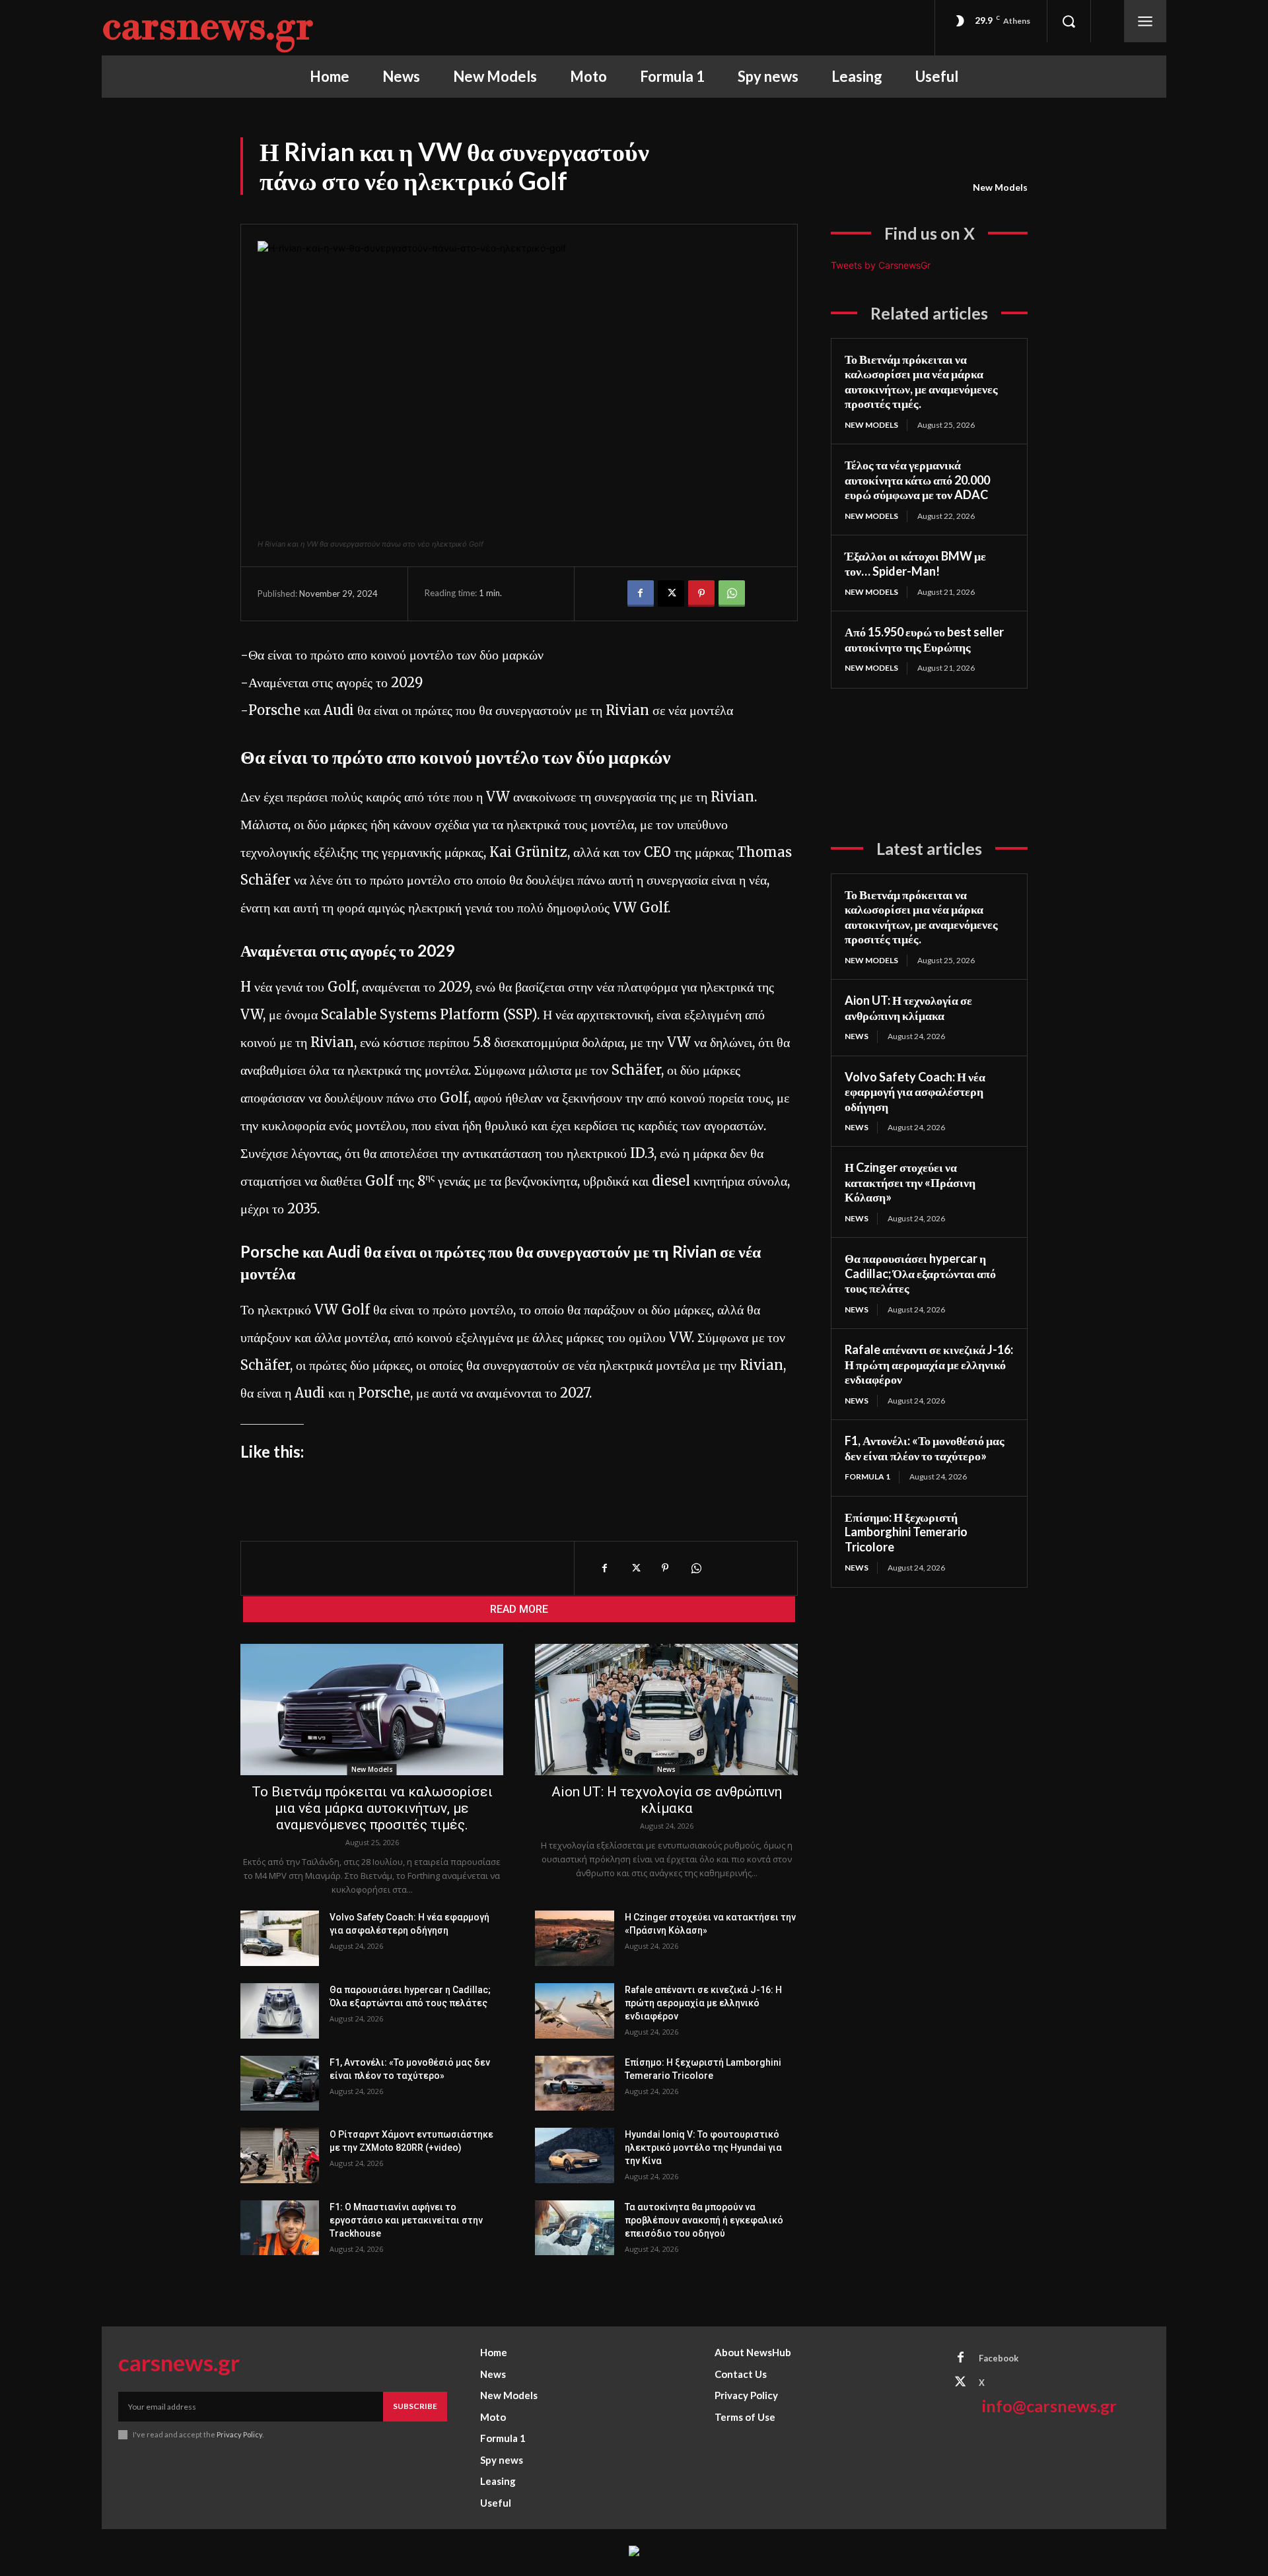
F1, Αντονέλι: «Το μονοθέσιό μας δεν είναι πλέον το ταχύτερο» (925, 1448)
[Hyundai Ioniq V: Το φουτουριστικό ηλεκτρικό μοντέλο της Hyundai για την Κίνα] (574, 2155)
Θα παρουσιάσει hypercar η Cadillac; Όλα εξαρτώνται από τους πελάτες (920, 1273)
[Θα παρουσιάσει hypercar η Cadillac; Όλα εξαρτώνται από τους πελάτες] (280, 2011)
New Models (1000, 187)
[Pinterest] (701, 593)
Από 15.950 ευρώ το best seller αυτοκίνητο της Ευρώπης (924, 639)
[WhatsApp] (732, 593)
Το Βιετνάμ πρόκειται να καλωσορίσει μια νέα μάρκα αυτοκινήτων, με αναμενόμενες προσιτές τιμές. (372, 1808)
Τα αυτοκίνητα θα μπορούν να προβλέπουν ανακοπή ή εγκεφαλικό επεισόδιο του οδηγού (704, 2220)
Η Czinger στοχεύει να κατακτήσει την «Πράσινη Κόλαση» (910, 1182)
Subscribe (415, 2406)
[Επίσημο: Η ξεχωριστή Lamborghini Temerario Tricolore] (574, 2084)
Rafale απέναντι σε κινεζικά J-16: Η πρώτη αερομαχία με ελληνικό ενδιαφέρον (703, 2003)
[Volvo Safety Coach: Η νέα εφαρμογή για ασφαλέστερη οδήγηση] (280, 1938)
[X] (671, 593)
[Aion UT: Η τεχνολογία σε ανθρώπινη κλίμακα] (666, 1710)
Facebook (999, 2358)
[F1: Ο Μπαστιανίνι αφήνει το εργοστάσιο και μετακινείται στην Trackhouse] (280, 2228)
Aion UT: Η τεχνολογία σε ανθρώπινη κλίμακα (667, 1800)
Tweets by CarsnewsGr (881, 265)
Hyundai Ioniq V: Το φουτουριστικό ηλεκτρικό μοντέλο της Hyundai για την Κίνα (703, 2148)
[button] (1069, 21)
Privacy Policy (239, 2434)
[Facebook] (641, 593)
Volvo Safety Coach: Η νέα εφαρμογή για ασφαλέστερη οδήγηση (915, 1092)
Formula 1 (867, 1476)
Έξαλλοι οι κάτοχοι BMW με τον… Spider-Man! (915, 563)
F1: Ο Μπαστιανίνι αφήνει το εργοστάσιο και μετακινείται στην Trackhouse (406, 2220)
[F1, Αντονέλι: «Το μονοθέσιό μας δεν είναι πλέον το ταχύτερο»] (280, 2084)
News (666, 1769)
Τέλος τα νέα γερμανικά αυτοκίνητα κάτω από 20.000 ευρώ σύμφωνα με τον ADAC (917, 480)
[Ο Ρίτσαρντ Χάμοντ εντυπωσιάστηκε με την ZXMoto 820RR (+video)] (280, 2155)
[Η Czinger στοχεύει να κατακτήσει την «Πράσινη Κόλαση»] (574, 1938)
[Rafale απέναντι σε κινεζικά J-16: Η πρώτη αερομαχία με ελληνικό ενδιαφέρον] (574, 2011)
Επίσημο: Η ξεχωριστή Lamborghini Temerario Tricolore (906, 1532)
